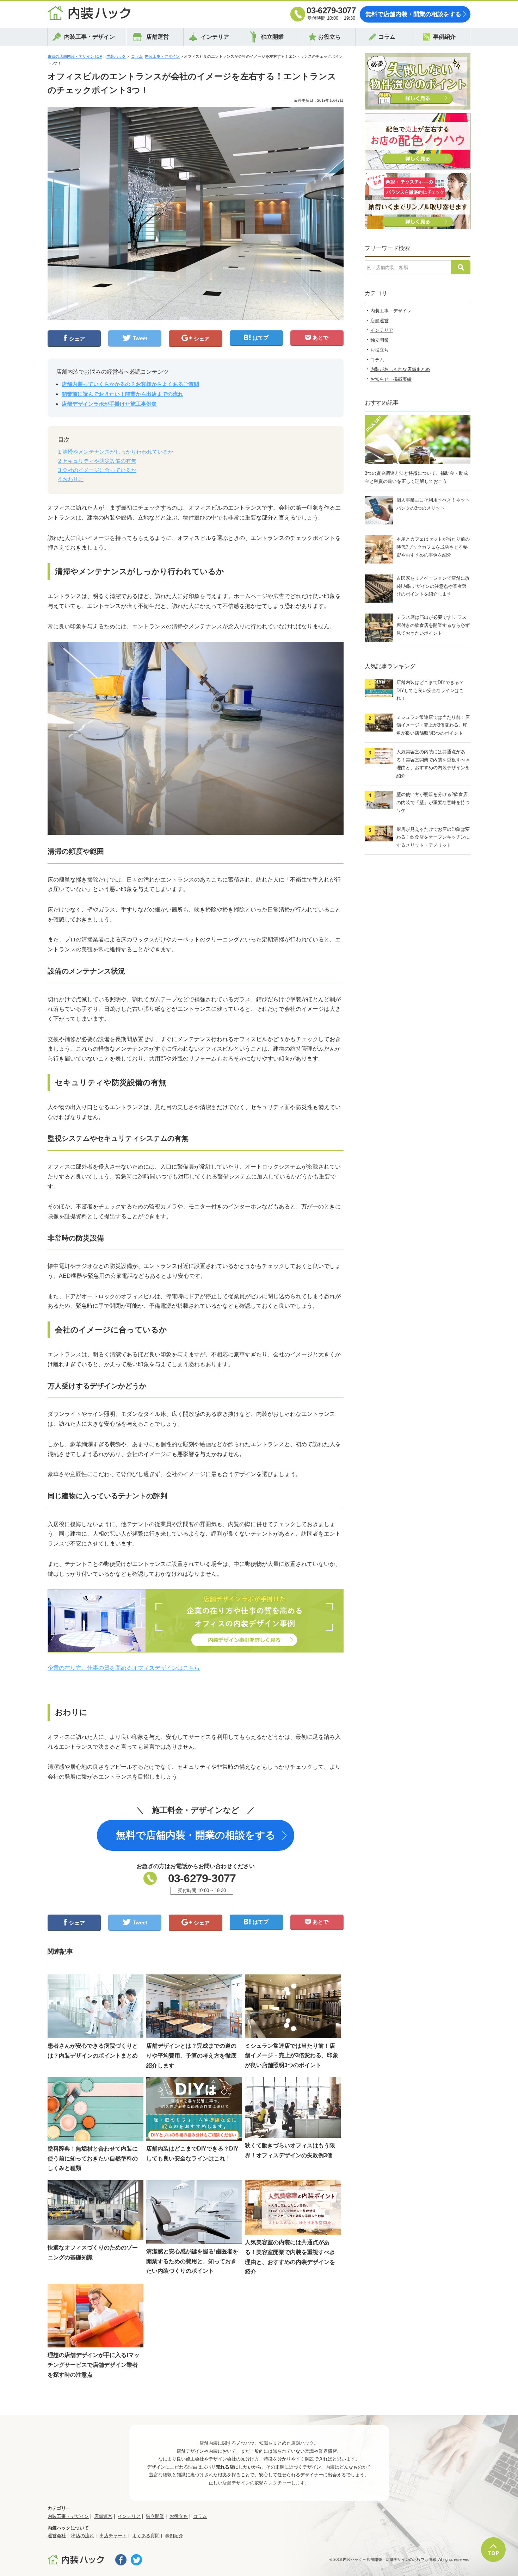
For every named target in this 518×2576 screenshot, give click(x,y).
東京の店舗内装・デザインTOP (75, 56)
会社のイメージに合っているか (97, 470)
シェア (77, 339)
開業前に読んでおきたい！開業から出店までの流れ (122, 394)
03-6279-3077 (331, 10)
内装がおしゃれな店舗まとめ (400, 369)
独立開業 (272, 37)
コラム (387, 37)
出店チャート (113, 2536)
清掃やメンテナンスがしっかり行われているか (116, 452)
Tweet (140, 338)
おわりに (71, 479)
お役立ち (329, 37)
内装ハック (116, 56)
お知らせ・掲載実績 (391, 379)
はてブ (261, 338)
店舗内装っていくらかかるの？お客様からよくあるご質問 (130, 384)
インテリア (215, 37)
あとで (320, 338)
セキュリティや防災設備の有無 (97, 461)
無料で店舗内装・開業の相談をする (413, 14)
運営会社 (57, 2536)
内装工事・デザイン (90, 37)
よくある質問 (146, 2536)
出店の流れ (83, 2536)
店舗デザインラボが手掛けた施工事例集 (109, 404)
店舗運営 (158, 37)
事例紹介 (444, 37)
